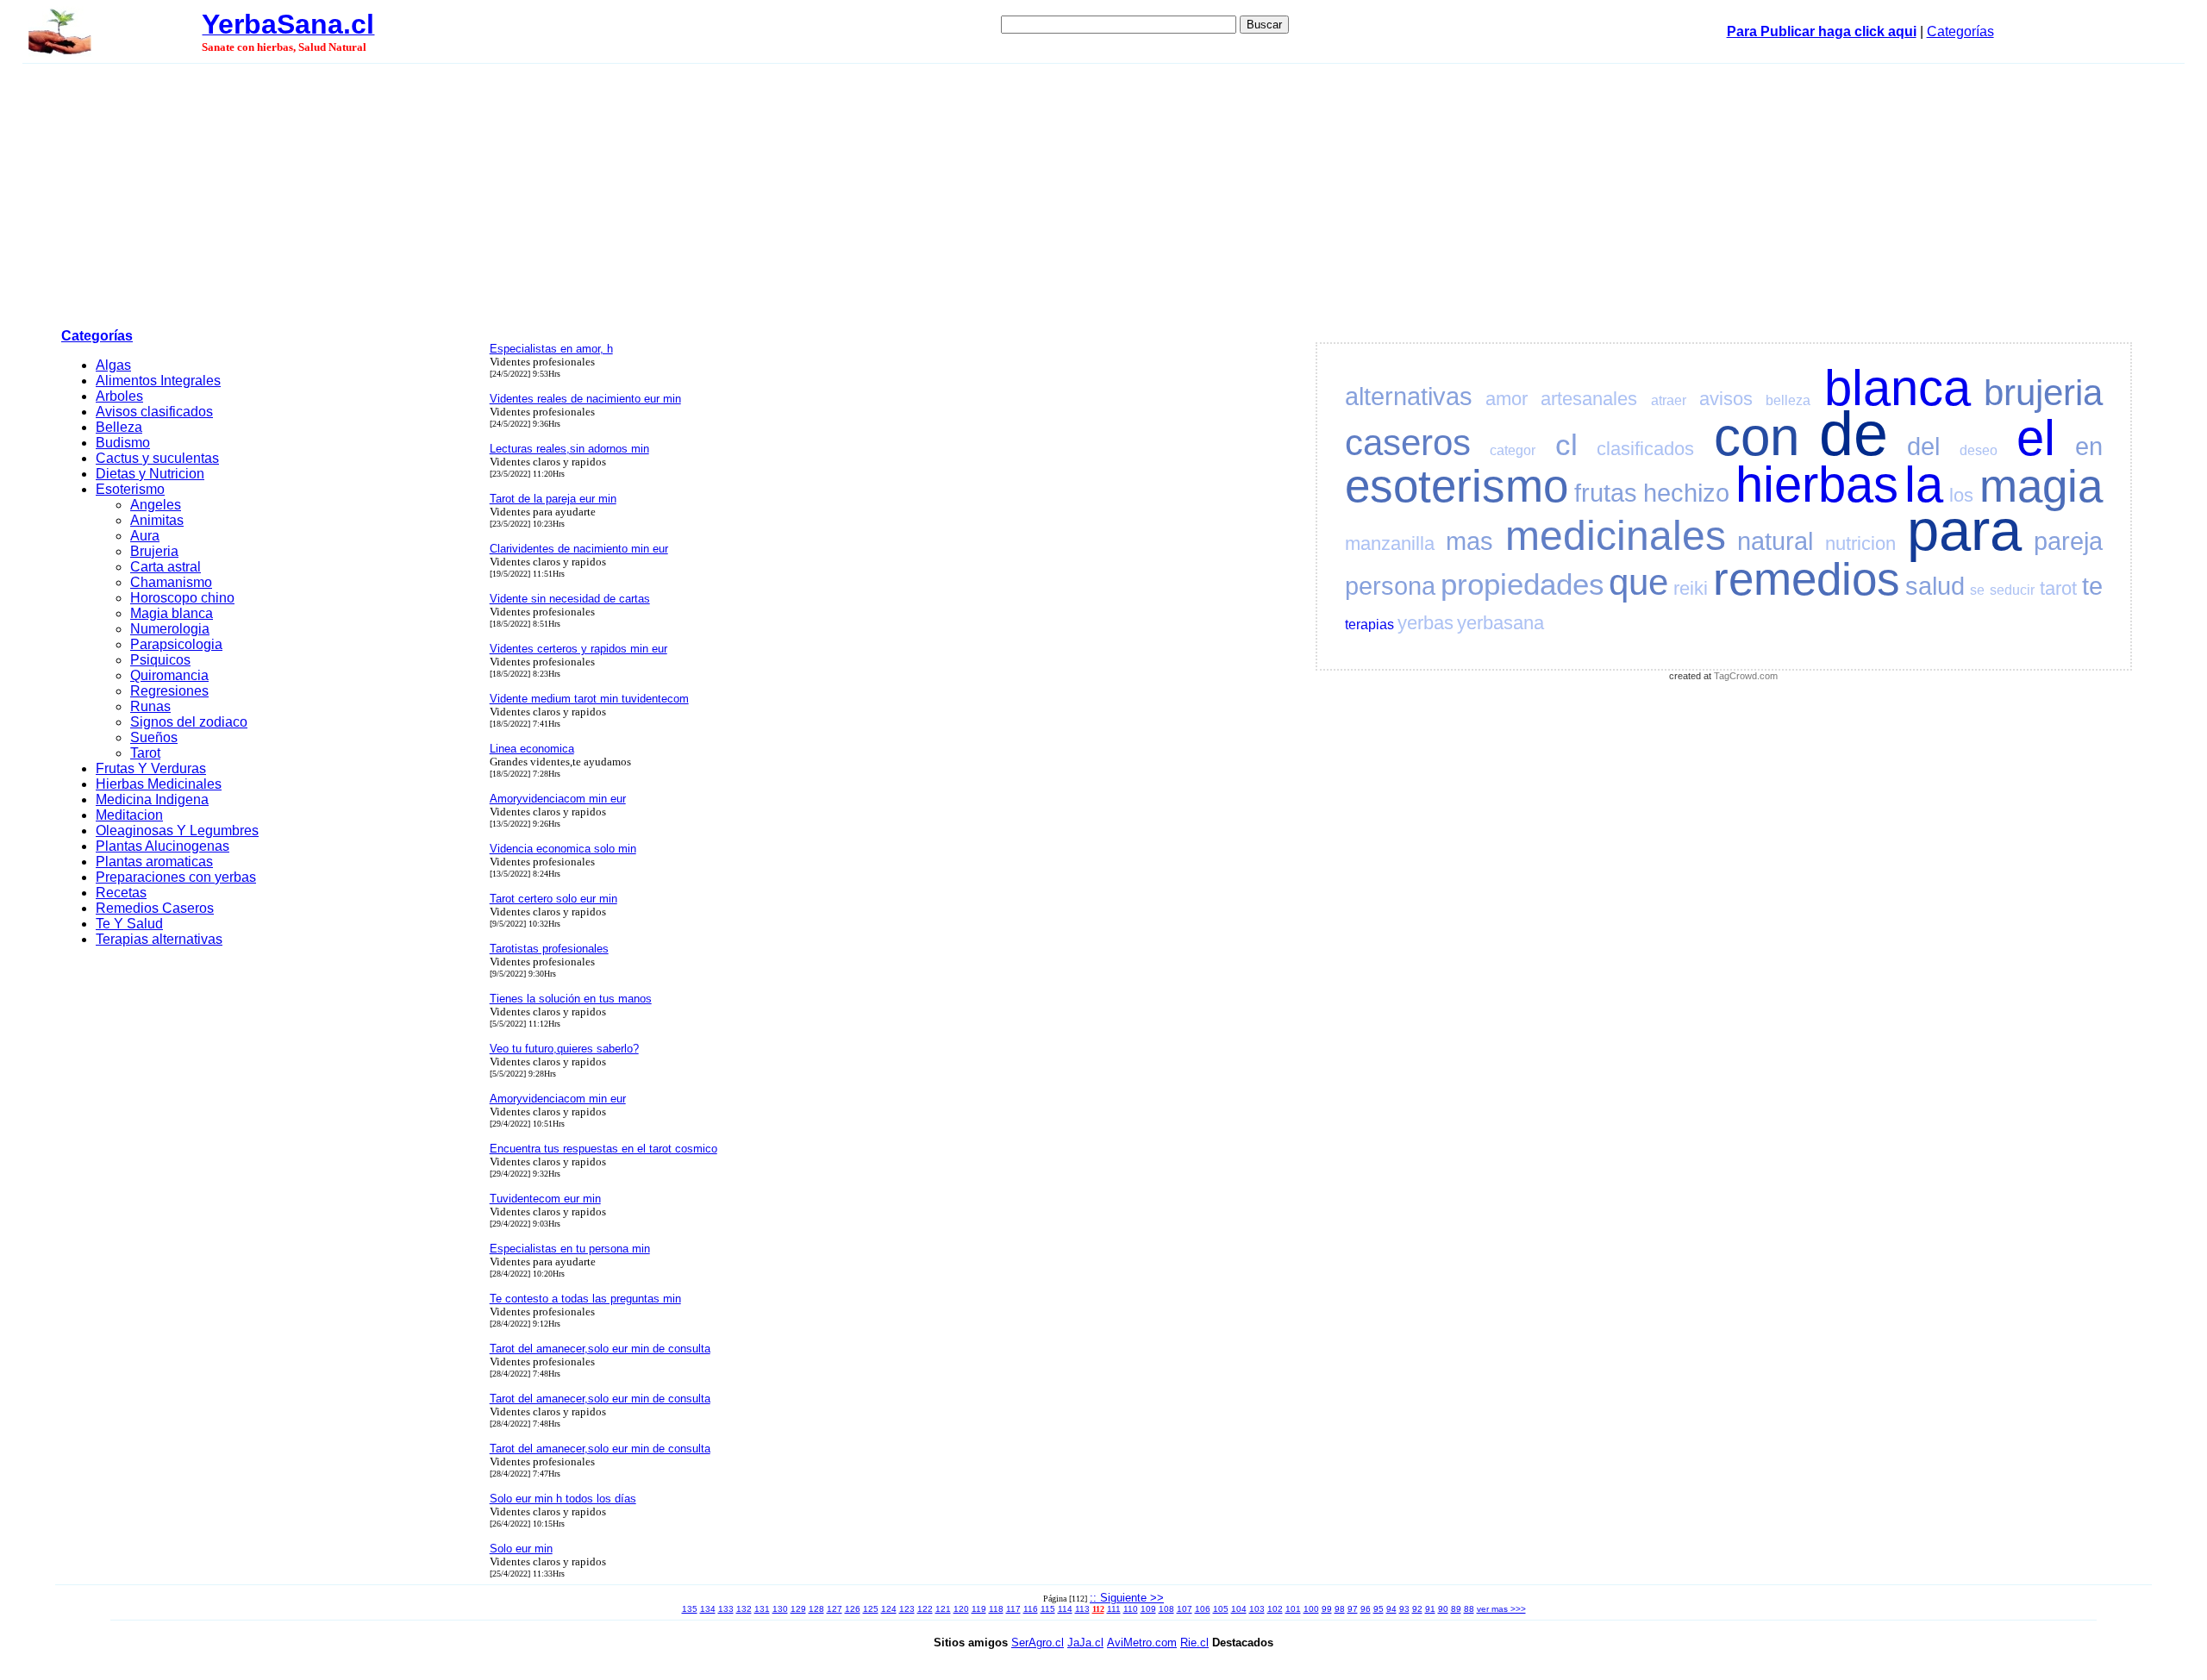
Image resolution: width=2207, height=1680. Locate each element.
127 (835, 1609)
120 (961, 1609)
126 (853, 1609)
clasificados (1645, 449)
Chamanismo (171, 582)
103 (1257, 1609)
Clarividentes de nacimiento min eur (579, 549)
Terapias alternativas (159, 939)
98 (1340, 1609)
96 (1366, 1609)
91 (1430, 1609)
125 (871, 1609)
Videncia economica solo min (563, 849)
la (1924, 484)
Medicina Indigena (152, 799)
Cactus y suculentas (157, 458)
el (2036, 438)
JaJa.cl (1085, 1643)
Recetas (121, 893)
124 (889, 1609)
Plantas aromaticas (154, 862)
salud (1935, 586)
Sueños (154, 737)
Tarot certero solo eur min (553, 899)
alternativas (1409, 397)
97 (1353, 1609)
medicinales (1616, 536)
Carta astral (166, 567)
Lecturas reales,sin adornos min (569, 449)
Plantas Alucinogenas (163, 846)
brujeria (2043, 393)
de (1854, 434)
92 (1417, 1609)
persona (1390, 586)
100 (1311, 1609)
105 (1221, 1609)
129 (798, 1609)
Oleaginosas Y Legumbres (177, 831)
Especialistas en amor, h (551, 349)
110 (1131, 1609)
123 (907, 1609)
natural (1775, 541)
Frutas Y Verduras (151, 768)
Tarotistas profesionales (549, 949)
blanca (1898, 388)
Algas (113, 365)
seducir (2012, 590)
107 (1185, 1609)
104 (1239, 1609)
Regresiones (169, 691)
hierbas (1817, 484)
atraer (1669, 400)
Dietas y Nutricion (150, 474)
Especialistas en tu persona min (570, 1249)
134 (708, 1609)
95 (1379, 1609)
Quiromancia (169, 675)
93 (1404, 1609)
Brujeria (154, 551)
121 (943, 1609)
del (1923, 447)
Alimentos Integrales (158, 381)
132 (744, 1609)
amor (1507, 399)
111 (1114, 1609)
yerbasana (1501, 623)
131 (762, 1609)
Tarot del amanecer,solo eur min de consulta (600, 1349)
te (2092, 586)
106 (1203, 1609)
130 (780, 1609)
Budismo (123, 443)
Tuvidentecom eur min (545, 1199)
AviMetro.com (1142, 1643)
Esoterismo (130, 489)
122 (925, 1609)
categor (1513, 450)
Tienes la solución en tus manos (571, 999)
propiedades (1522, 584)
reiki (1691, 588)
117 (1013, 1609)
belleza (1788, 400)
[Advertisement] (1103, 193)
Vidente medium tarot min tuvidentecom (589, 699)
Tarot (145, 753)
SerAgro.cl (1038, 1643)
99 (1327, 1609)
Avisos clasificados (154, 412)
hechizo (1686, 493)
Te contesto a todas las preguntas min (585, 1299)
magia (2041, 486)
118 (996, 1609)
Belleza (119, 427)
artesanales (1589, 399)
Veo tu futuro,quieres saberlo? (564, 1049)
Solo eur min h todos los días (563, 1499)
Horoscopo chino (182, 598)
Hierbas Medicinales (159, 784)
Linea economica (532, 749)
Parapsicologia (176, 644)
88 (1469, 1609)
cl (1566, 444)
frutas (1606, 493)
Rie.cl (1194, 1643)
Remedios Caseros (155, 908)
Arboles (119, 396)
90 (1443, 1609)
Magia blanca (172, 613)
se (1977, 590)
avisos (1726, 399)
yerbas (1425, 623)
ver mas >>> (1501, 1609)
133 (726, 1609)
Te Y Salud (129, 924)
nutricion (1860, 543)
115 (1048, 1609)
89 (1456, 1609)
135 (690, 1609)
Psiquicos (160, 660)
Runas (150, 706)
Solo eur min (521, 1549)
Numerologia (170, 629)
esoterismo (1457, 486)
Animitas (157, 520)
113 (1082, 1609)
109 (1148, 1609)
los (1961, 495)
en (2089, 447)
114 (1065, 1609)
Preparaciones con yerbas (176, 877)
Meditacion (129, 815)
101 (1293, 1609)
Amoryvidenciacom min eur (558, 799)
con (1757, 437)
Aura (145, 536)
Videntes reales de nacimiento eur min (585, 399)
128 (816, 1609)
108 (1166, 1609)
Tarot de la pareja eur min (553, 499)
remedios (1807, 579)
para (1964, 530)
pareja (2068, 541)
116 (1031, 1609)
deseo (1979, 450)
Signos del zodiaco (189, 722)
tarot (2058, 588)
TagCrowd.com (1746, 676)
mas (1469, 541)
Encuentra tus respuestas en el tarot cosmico (603, 1149)
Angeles (156, 505)
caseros (1408, 443)
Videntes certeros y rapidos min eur (578, 649)
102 (1275, 1609)
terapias (1369, 625)
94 (1391, 1609)
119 (979, 1609)
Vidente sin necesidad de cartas (570, 599)
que (1638, 582)
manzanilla (1390, 543)
